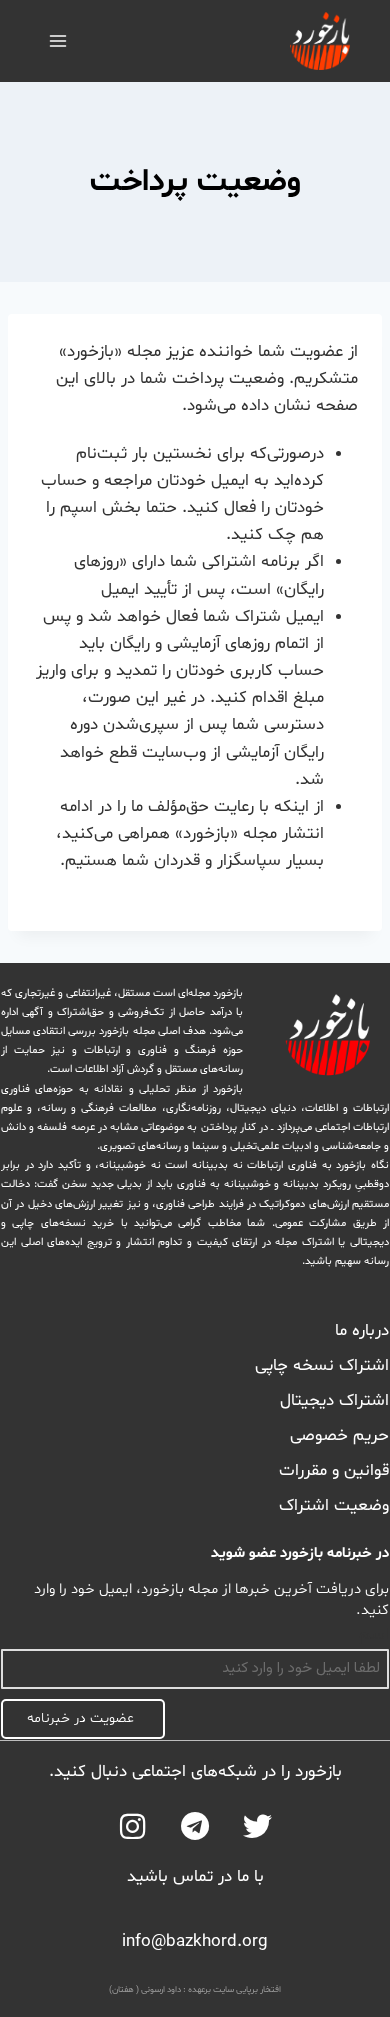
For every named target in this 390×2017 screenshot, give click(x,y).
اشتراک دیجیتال (334, 1401)
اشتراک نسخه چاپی (322, 1366)
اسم (374, 1634)
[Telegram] (195, 1826)
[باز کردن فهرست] (58, 40)
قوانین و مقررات (334, 1471)
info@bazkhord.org (195, 1941)
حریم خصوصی (339, 1436)
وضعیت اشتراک (334, 1506)
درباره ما (362, 1331)
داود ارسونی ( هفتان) (145, 1990)
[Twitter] (257, 1826)
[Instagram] (132, 1826)
